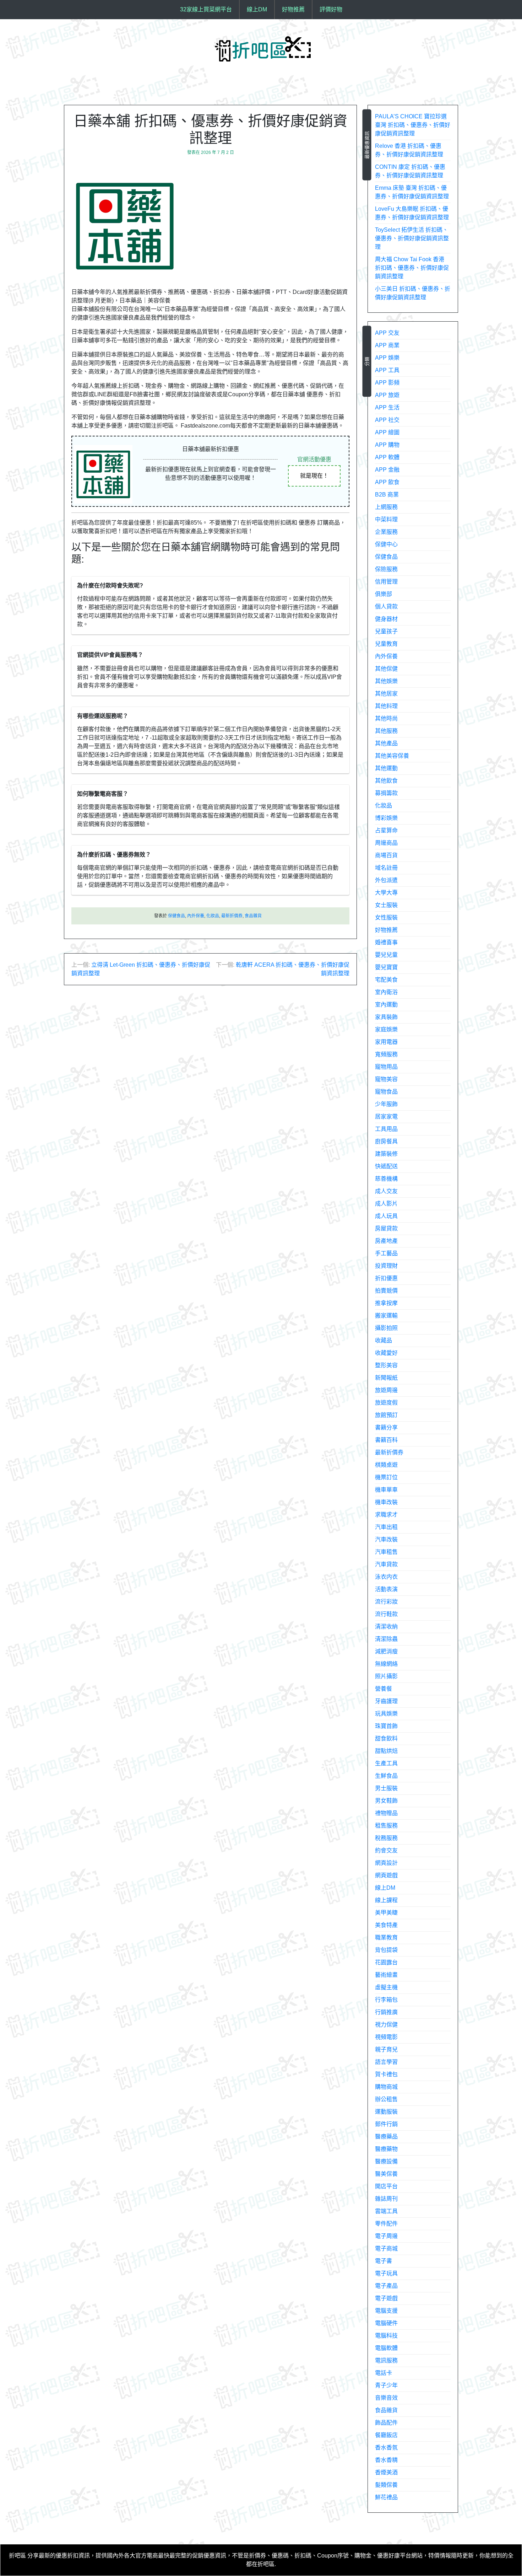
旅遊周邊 (386, 1390)
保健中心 (386, 544)
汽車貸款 (386, 1564)
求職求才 (386, 1515)
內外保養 (196, 916)
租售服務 (386, 1826)
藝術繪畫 (386, 1975)
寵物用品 (386, 1067)
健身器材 (386, 619)
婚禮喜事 (386, 942)
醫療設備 (386, 2161)
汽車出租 (386, 1527)
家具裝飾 (386, 1017)
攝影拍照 (386, 1328)
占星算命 (386, 830)
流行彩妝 (386, 1602)
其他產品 (386, 743)
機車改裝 (386, 1502)
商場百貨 (386, 855)
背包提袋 (386, 1950)
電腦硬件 (386, 2323)
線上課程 (386, 1900)
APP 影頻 (387, 383)
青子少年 (386, 2385)
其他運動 (386, 768)
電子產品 (386, 2286)
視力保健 (386, 2025)
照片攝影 (386, 1676)
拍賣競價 (386, 1291)
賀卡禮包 (386, 2074)
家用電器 (386, 1042)
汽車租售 (386, 1552)
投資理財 (386, 1266)
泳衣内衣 (386, 1577)
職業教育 (386, 1938)
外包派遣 (386, 880)
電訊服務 (386, 2360)
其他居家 (386, 694)
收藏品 (384, 1340)
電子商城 (386, 2248)
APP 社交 (387, 420)
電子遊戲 (386, 2298)
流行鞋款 (386, 1614)
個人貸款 (386, 607)
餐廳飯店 (386, 2435)
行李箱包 (386, 2000)
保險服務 (386, 569)
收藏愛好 (386, 1353)
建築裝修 (386, 1154)
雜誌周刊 (386, 2199)
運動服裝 (386, 2112)
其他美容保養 (392, 756)
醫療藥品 (386, 2137)
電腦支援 (386, 2311)
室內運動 (386, 1005)
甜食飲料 (386, 1738)
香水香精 (386, 2460)
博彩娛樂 (386, 818)
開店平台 (386, 2186)
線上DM (257, 9)
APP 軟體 (387, 457)
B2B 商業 (387, 495)
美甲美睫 (386, 1913)
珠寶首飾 (386, 1726)
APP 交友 (387, 333)
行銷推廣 (386, 2012)
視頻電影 (386, 2037)
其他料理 (386, 706)
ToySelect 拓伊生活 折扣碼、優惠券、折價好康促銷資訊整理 (412, 238)
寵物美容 (386, 1079)
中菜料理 (386, 519)
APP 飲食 (387, 482)
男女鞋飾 (386, 1801)
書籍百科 (386, 1440)
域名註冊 (386, 868)
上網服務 (386, 507)
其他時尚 (386, 718)
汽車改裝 (386, 1539)
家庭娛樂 (386, 1029)
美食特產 (386, 1925)
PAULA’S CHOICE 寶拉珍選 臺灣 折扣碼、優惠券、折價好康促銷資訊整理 (413, 125)
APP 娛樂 (387, 358)
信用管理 (386, 582)
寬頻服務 (386, 1054)
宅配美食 (386, 980)
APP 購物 (387, 445)
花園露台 (386, 1962)
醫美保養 (386, 2174)
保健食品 (176, 916)
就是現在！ (314, 476)
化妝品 (213, 916)
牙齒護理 (386, 1701)
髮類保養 (386, 2485)
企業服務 (386, 532)
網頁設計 (386, 1863)
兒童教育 (386, 644)
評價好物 (331, 9)
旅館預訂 (386, 1415)
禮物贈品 (386, 1813)
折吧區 (17, 2556)
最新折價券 (232, 916)
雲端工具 (386, 2211)
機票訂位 (386, 1477)
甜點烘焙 (386, 1751)
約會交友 (386, 1850)
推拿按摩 (386, 1303)
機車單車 (386, 1490)
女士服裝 (386, 905)
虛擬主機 (386, 1987)
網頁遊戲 (386, 1875)
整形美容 (386, 1365)
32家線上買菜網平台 (206, 9)
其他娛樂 (386, 681)
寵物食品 (386, 1092)
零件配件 (386, 2224)
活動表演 (386, 1589)
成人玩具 (386, 1216)
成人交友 (386, 1191)
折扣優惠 (386, 1278)
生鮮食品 (386, 1776)
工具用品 (386, 1129)
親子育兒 (386, 2049)
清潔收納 (386, 1627)
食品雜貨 (253, 916)
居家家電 (386, 1117)
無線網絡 (386, 1664)
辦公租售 (386, 2099)
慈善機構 (386, 1179)
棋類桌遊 (386, 1465)
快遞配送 (386, 1166)
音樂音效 (386, 2398)
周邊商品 (386, 843)
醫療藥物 (386, 2149)
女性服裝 (386, 917)
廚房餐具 (386, 1141)
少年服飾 (386, 1104)
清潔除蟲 (386, 1639)
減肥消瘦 (386, 1651)
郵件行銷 (386, 2124)
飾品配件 (386, 2423)
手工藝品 (386, 1253)
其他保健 (386, 669)
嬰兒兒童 (386, 955)
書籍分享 (386, 1427)
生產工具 (386, 1763)
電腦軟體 (386, 2348)
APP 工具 (387, 370)
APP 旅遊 (387, 395)
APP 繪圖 (387, 432)
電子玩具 (386, 2273)
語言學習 (386, 2062)
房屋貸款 (386, 1228)
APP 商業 (387, 345)
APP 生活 (387, 407)
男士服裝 (386, 1788)
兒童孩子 (386, 631)
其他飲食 (386, 781)
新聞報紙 (386, 1378)
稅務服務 (386, 1838)
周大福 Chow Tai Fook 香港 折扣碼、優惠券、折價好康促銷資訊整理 (412, 268)
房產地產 (386, 1241)
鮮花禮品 (386, 2497)
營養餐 (384, 1689)
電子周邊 (386, 2236)
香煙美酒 (386, 2472)
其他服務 (386, 731)
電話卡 (384, 2373)
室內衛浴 (386, 992)
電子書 (384, 2261)
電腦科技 (386, 2336)
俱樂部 (384, 594)
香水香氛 (386, 2448)
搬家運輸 (386, 1316)
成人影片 (386, 1204)
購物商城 (386, 2087)
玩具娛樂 (386, 1714)
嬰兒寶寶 (386, 967)
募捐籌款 (386, 793)
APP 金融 (387, 470)
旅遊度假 (386, 1403)
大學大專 (386, 893)
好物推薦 (293, 9)
